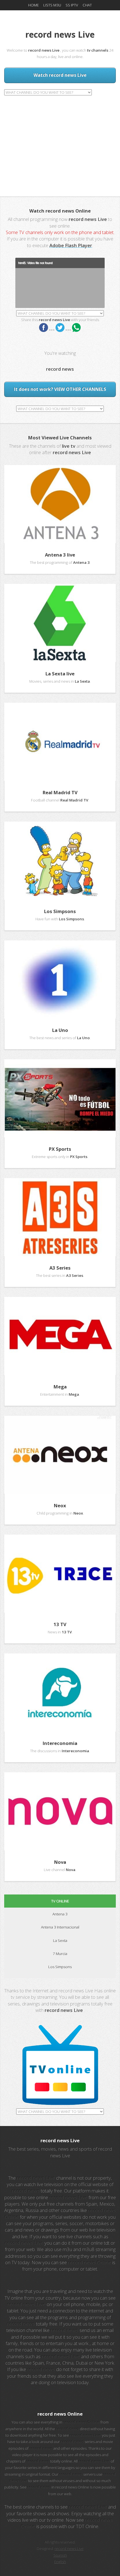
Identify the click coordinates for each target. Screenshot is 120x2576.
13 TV (60, 1624)
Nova (60, 1862)
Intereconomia (60, 1743)
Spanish (60, 2555)
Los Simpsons (60, 911)
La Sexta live (60, 674)
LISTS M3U (52, 5)
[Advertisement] (60, 140)
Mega (60, 1387)
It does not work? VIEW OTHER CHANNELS (60, 389)
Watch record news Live (60, 75)
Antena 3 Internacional (60, 1927)
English (60, 2561)
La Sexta (60, 1941)
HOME (33, 5)
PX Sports (60, 1149)
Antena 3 (60, 1914)
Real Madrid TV (60, 792)
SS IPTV (72, 5)
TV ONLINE (60, 1901)
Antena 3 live (60, 555)
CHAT (87, 5)
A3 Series (60, 1268)
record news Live (69, 2548)
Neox (60, 1505)
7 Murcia (60, 1954)
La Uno (60, 1030)
